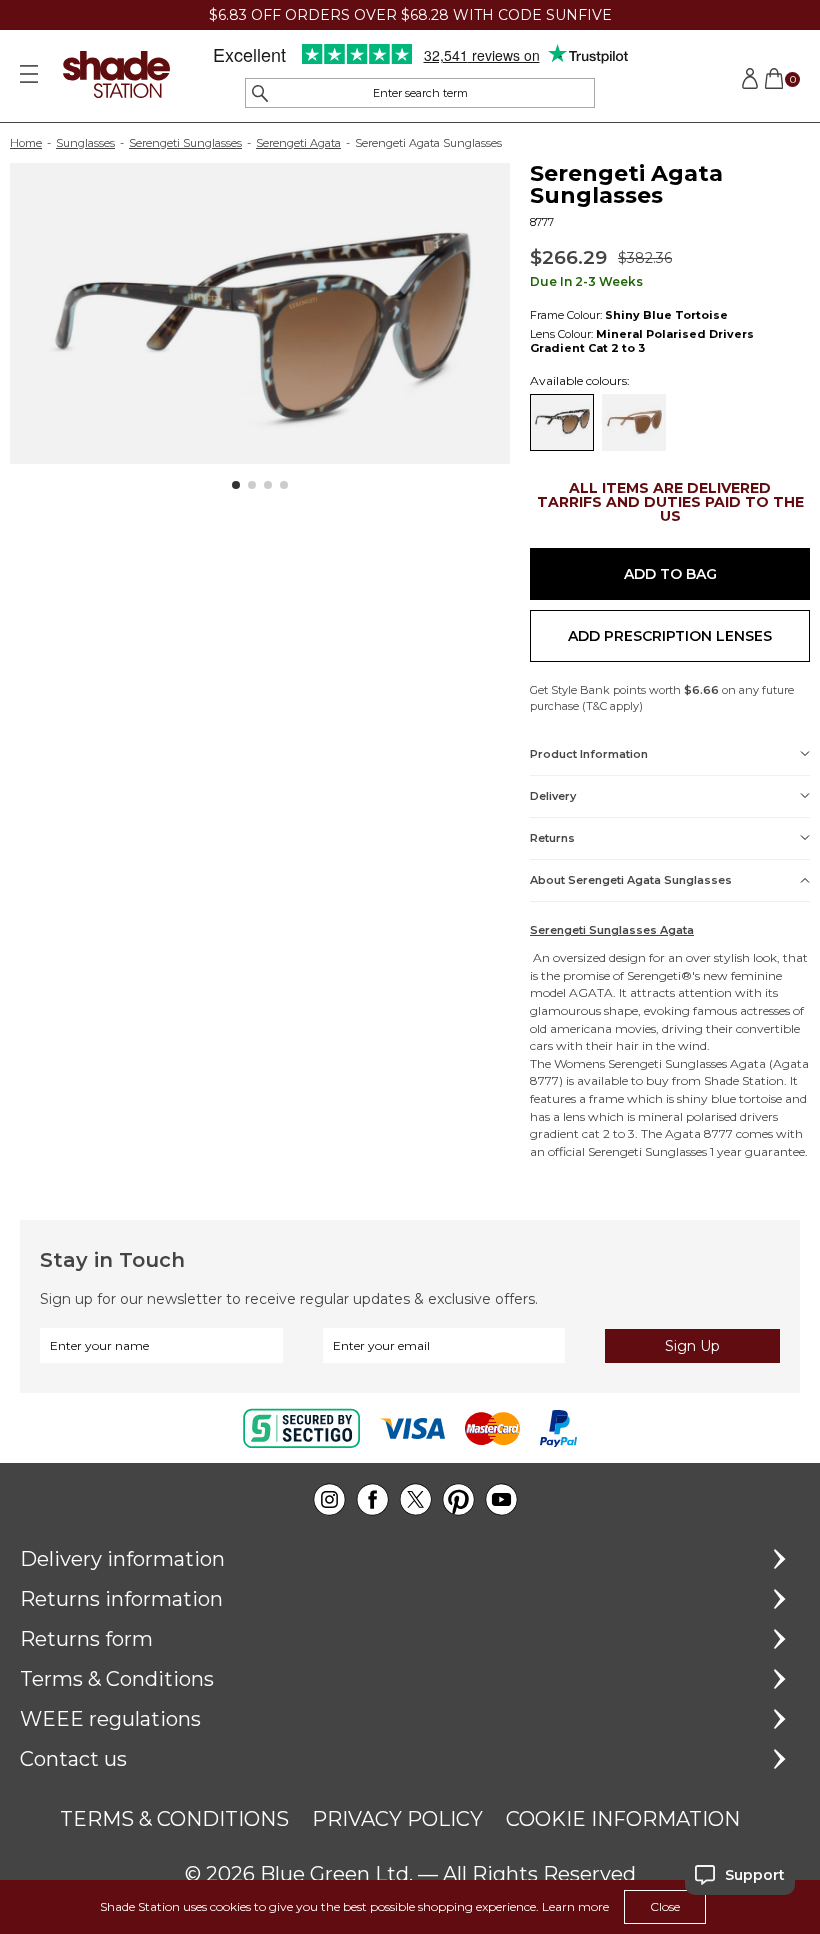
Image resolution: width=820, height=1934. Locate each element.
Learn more (575, 1906)
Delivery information (122, 1559)
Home (26, 143)
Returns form (86, 1639)
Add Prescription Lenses (670, 636)
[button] (236, 485)
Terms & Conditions (117, 1679)
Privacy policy (397, 1819)
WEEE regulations (110, 1719)
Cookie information (623, 1819)
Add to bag (670, 574)
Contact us (73, 1759)
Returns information (121, 1599)
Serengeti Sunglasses (185, 143)
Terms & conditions (174, 1819)
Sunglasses (85, 143)
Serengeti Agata (298, 143)
